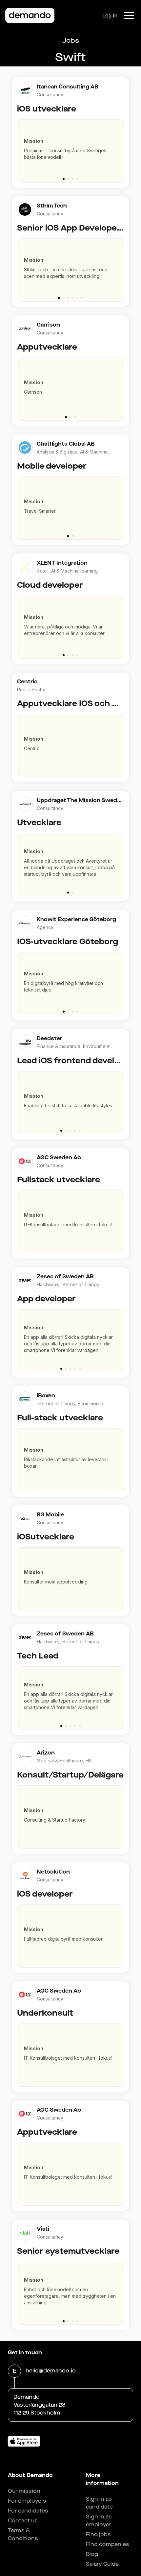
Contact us (23, 2521)
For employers (27, 2501)
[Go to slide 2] (68, 179)
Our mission (24, 2491)
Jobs (71, 41)
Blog (92, 2554)
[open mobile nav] (129, 15)
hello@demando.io (51, 2371)
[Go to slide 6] (82, 298)
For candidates (28, 2511)
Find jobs (98, 2534)
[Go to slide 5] (77, 298)
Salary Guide (102, 2564)
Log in (110, 15)
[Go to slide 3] (73, 179)
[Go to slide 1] (64, 179)
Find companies (108, 2544)
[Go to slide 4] (77, 179)
